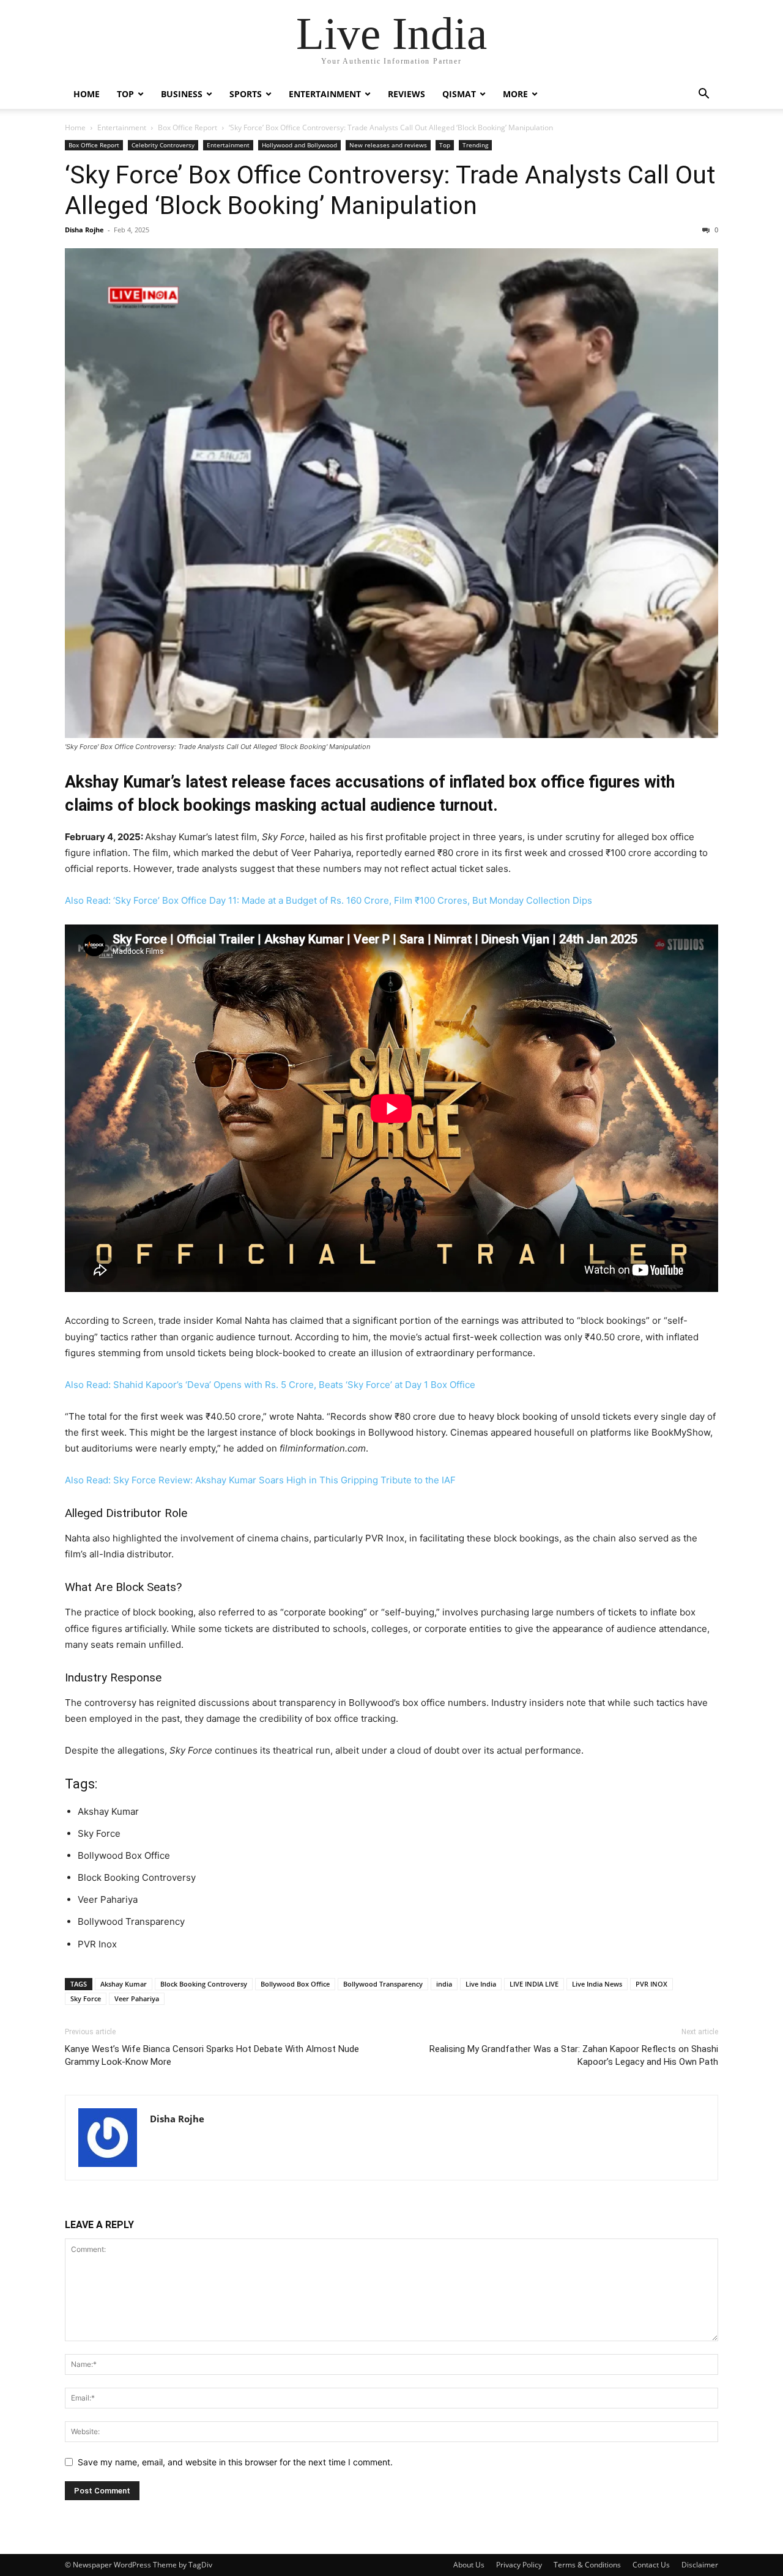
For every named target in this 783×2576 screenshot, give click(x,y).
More (515, 94)
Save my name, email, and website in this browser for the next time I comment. (235, 2462)
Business (182, 94)
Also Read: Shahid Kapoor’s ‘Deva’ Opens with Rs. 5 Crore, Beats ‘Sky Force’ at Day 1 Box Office (270, 1385)
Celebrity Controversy (163, 145)
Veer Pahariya (137, 1998)
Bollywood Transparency (383, 1984)
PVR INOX (651, 1984)
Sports (246, 94)
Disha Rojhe (84, 230)
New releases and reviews (388, 145)
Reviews (406, 94)
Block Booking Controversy (204, 1984)
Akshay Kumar (124, 1984)
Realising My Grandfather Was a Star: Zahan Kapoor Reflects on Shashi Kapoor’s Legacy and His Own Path (574, 2055)
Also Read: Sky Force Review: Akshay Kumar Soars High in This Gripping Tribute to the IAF (260, 1480)
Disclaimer (700, 2565)
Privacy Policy (519, 2565)
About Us (469, 2565)
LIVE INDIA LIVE (534, 1984)
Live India (481, 1984)
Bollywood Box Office (295, 1984)
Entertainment (325, 94)
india (444, 1984)
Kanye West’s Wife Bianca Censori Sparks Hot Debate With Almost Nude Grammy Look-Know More (212, 2055)
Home (87, 94)
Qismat (459, 94)
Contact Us (651, 2565)
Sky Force (86, 1998)
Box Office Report (187, 127)
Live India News (597, 1984)
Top (125, 94)
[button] (703, 95)
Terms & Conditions (587, 2565)
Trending (475, 145)
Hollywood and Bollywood (299, 145)
